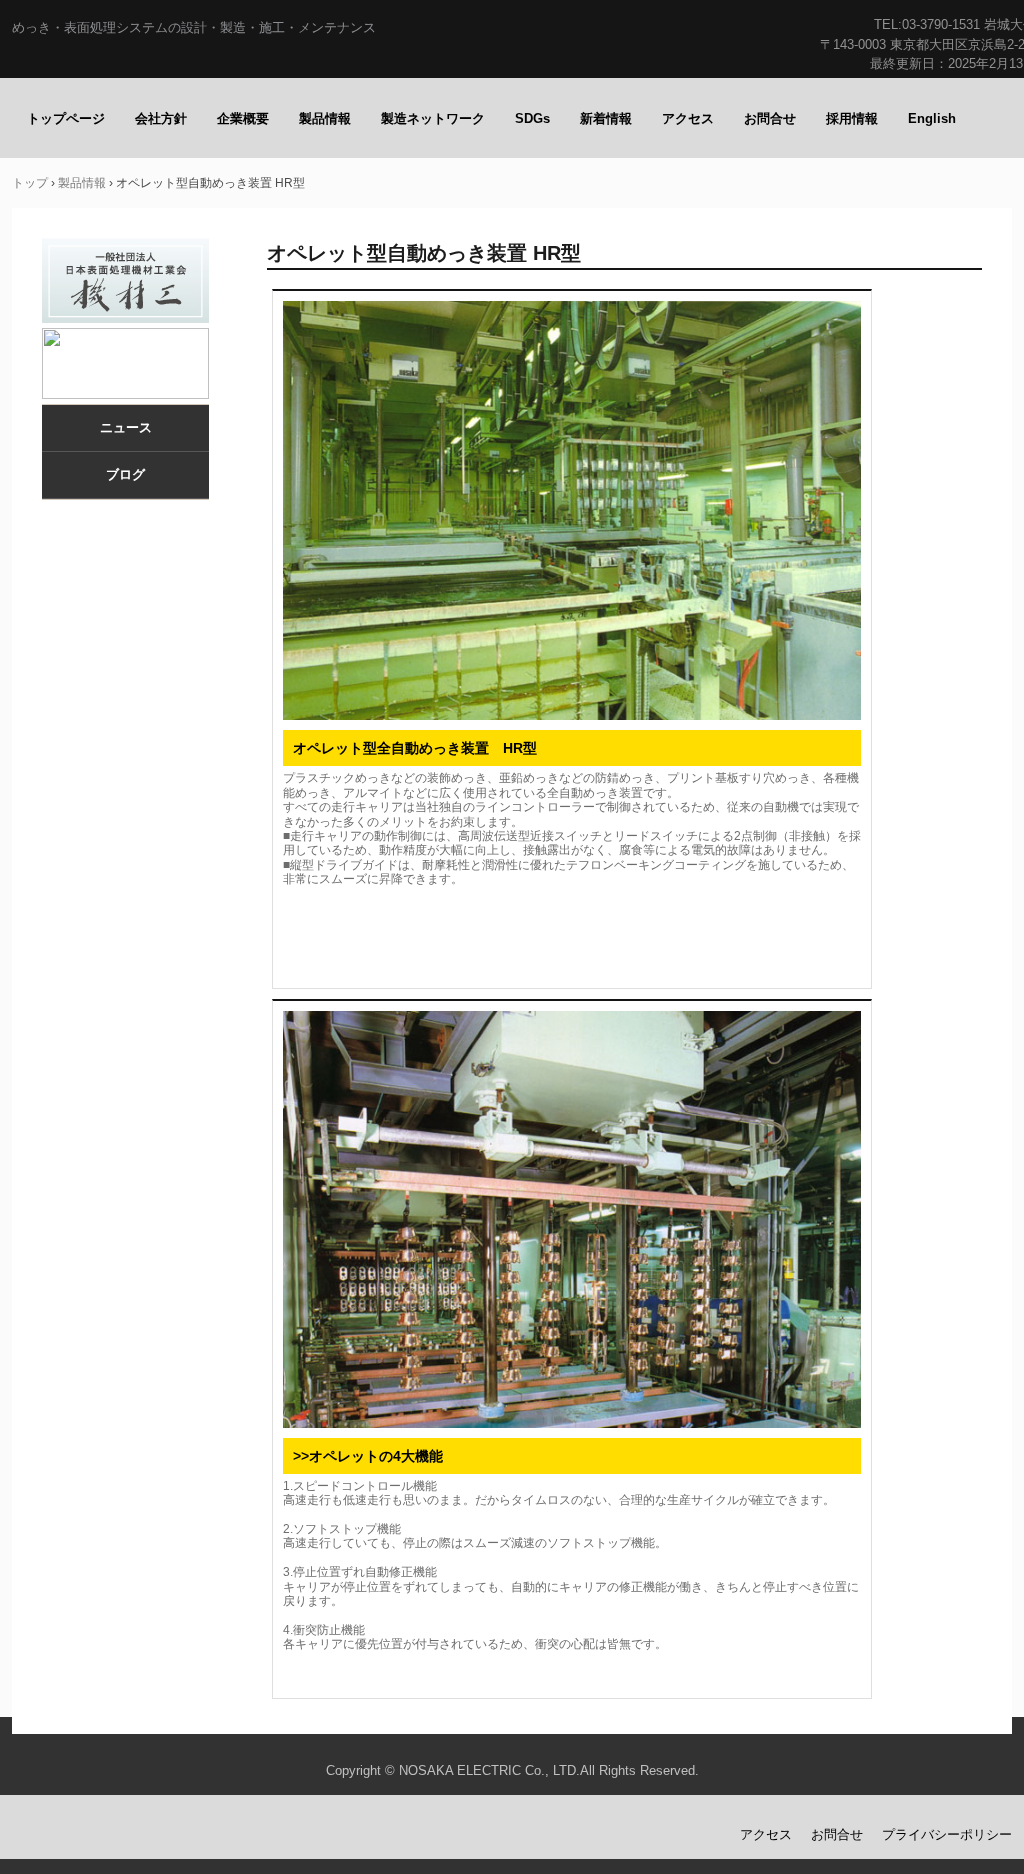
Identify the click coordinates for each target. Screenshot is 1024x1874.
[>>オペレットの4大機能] (572, 1219)
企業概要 (243, 118)
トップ (30, 183)
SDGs (532, 118)
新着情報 (606, 118)
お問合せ (770, 118)
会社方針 (161, 118)
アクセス (688, 118)
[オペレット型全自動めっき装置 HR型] (572, 511)
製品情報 (325, 118)
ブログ (125, 474)
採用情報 (852, 118)
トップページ (66, 118)
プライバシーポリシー (947, 1834)
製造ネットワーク (433, 118)
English (932, 118)
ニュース (126, 427)
